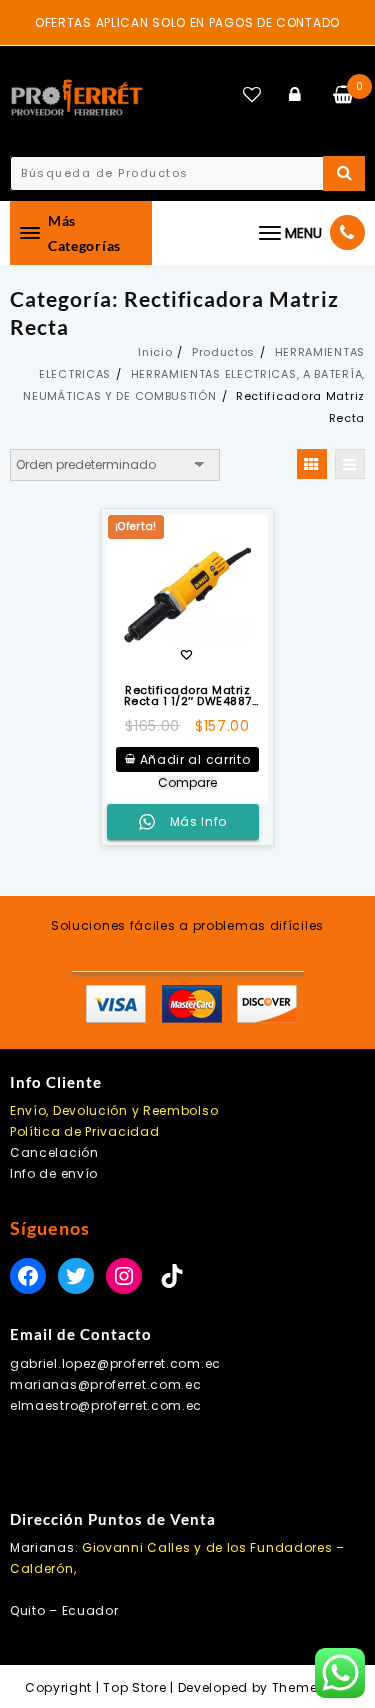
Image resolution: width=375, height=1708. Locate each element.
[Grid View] (312, 464)
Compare (187, 783)
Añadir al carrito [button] (195, 759)
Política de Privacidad (84, 1131)
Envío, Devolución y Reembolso (114, 1110)
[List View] (350, 464)
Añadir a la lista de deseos (186, 656)
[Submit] (344, 173)
